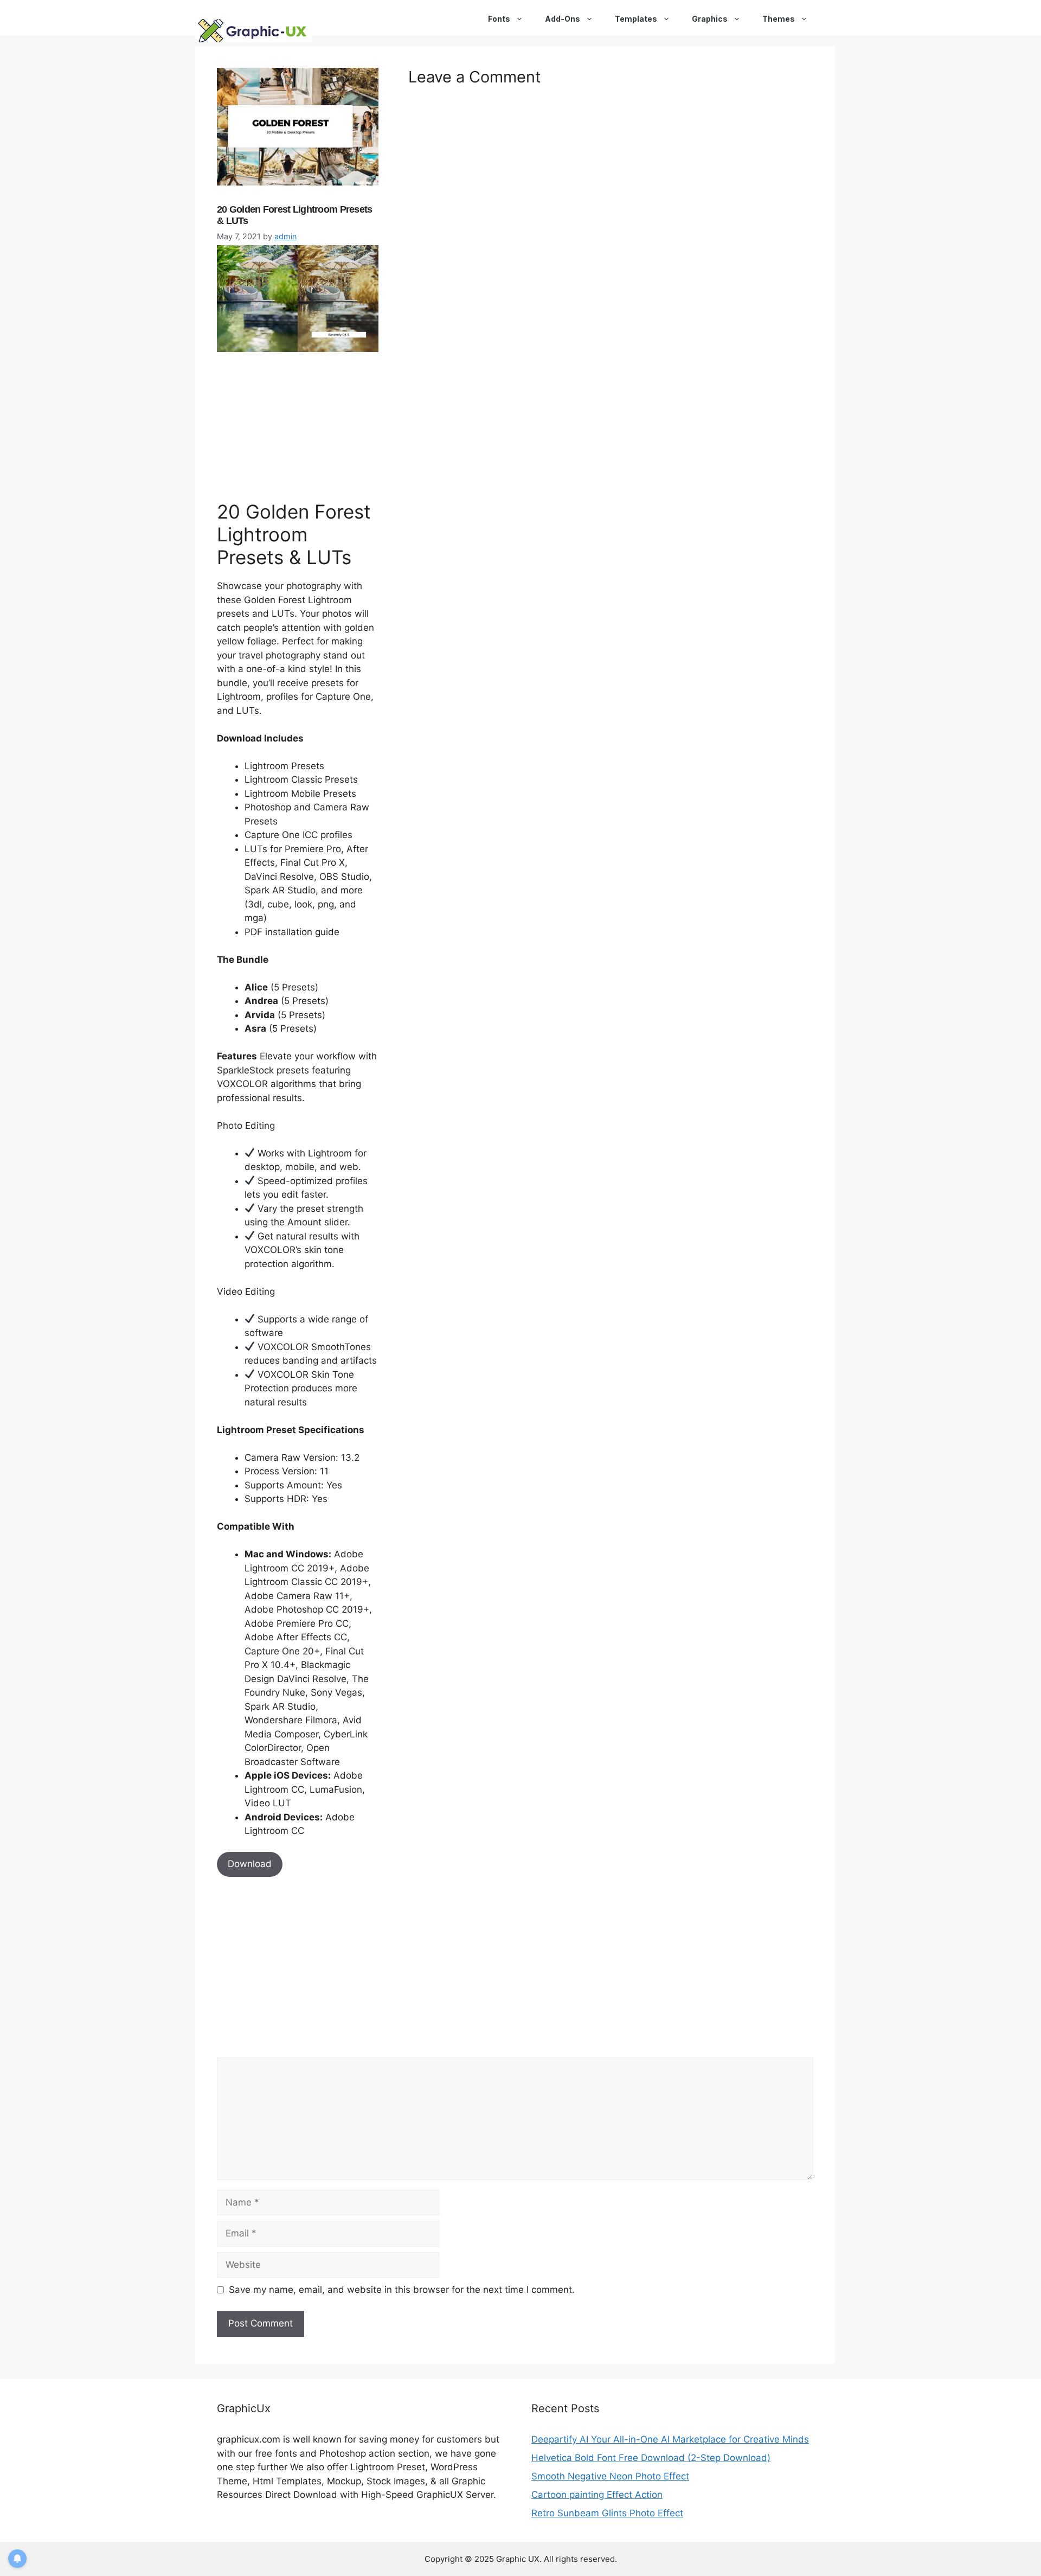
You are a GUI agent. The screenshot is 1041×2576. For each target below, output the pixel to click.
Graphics (710, 19)
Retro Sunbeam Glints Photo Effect (607, 2513)
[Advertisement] (298, 424)
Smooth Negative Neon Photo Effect (610, 2476)
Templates (636, 19)
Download (250, 1864)
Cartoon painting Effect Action (597, 2495)
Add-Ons (563, 19)
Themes (779, 19)
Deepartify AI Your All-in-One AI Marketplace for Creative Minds (670, 2439)
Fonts (499, 19)
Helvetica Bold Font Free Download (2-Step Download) (651, 2458)
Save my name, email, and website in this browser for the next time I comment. (402, 2290)
